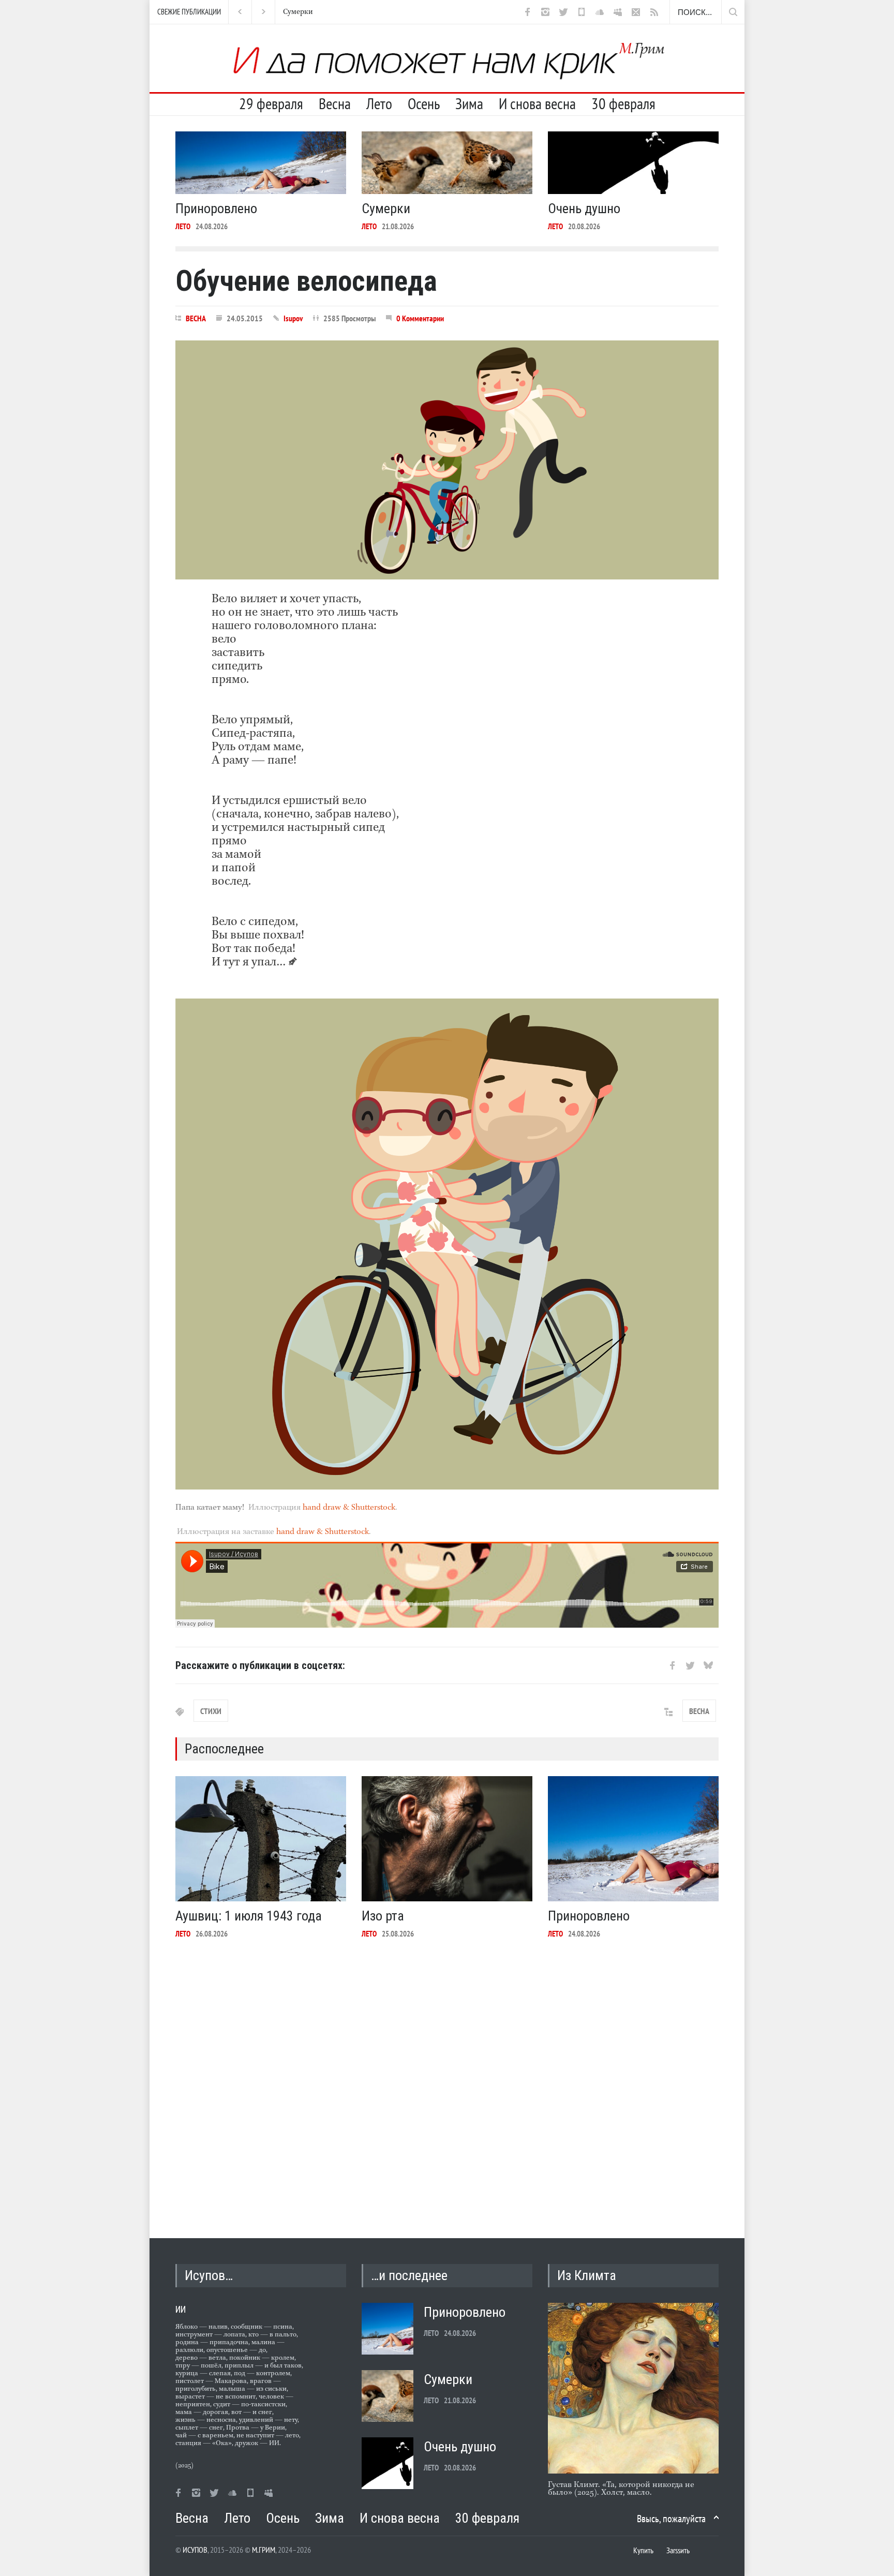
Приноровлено (216, 209)
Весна (335, 103)
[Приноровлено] (261, 163)
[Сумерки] (447, 163)
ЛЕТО (183, 226)
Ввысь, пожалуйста (671, 2519)
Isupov (293, 318)
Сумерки (386, 209)
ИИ (181, 2309)
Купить (643, 2550)
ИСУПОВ (195, 2550)
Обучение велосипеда (306, 281)
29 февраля (271, 103)
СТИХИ (211, 1711)
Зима (469, 103)
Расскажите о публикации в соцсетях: (260, 1665)
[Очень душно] (633, 163)
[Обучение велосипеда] (447, 460)
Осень (424, 103)
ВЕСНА (196, 318)
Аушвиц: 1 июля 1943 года (249, 1916)
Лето (379, 103)
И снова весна (537, 103)
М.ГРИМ (264, 2550)
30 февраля (623, 103)
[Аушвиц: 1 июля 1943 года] (261, 1839)
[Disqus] (447, 2080)
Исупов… (209, 2275)
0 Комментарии (420, 318)
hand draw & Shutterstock (349, 1508)
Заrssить (678, 2550)
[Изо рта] (447, 1839)
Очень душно (305, 12)
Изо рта (383, 1916)
